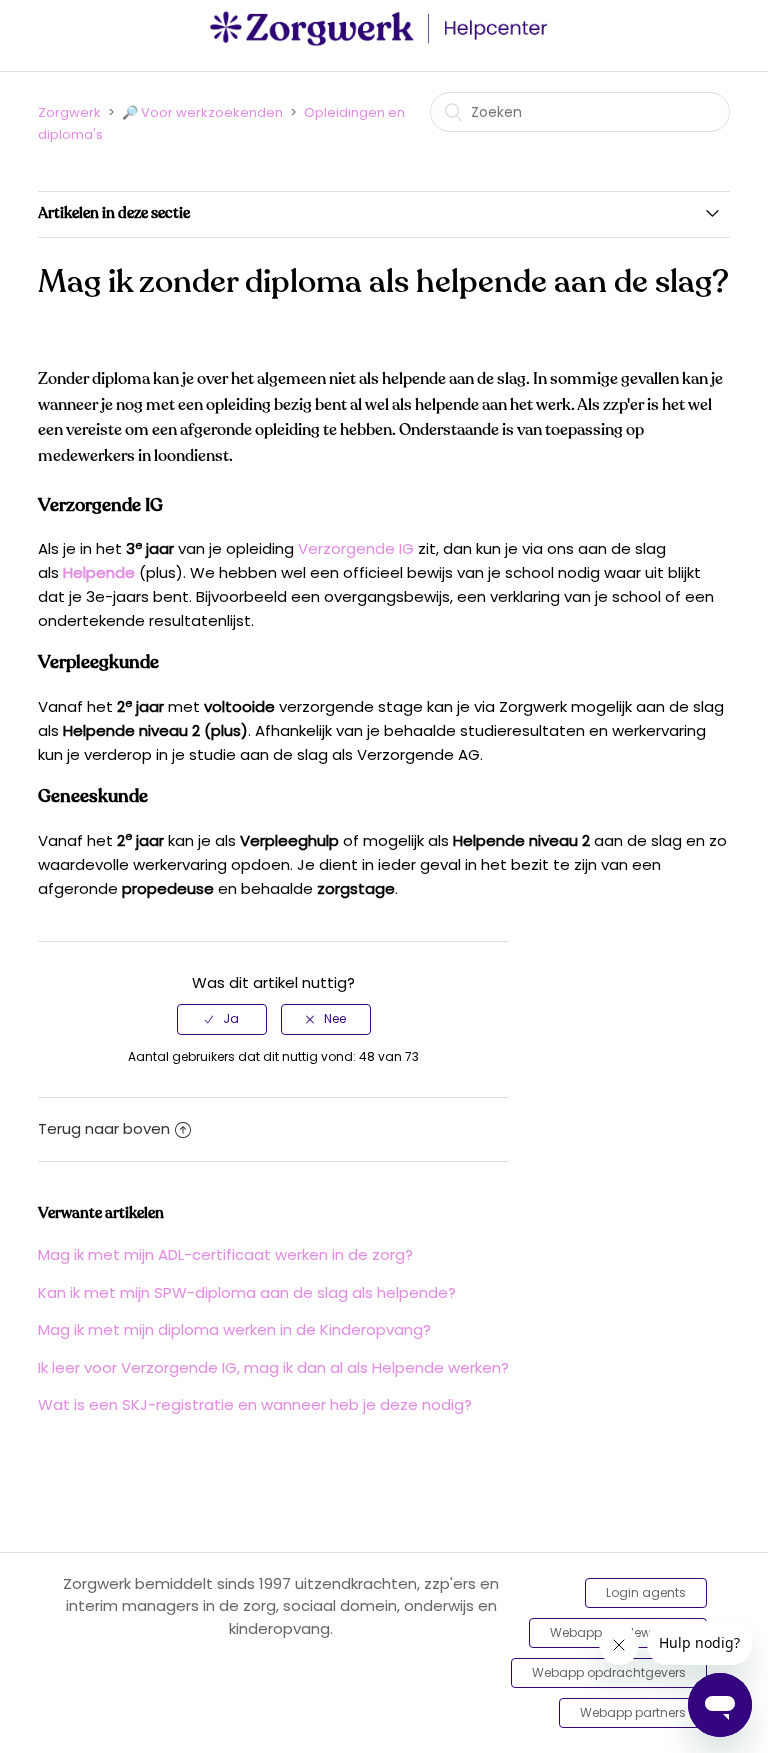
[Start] (384, 41)
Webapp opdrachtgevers (609, 1672)
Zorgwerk (69, 112)
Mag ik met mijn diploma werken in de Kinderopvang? (234, 1329)
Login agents (646, 1592)
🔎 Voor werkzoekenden (202, 112)
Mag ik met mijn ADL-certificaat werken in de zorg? (225, 1254)
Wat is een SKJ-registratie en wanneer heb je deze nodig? (255, 1404)
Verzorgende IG (356, 548)
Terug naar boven (104, 1128)
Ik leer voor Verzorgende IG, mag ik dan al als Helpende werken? (273, 1367)
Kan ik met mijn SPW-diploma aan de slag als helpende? (247, 1292)
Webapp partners (633, 1712)
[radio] (222, 1019)
